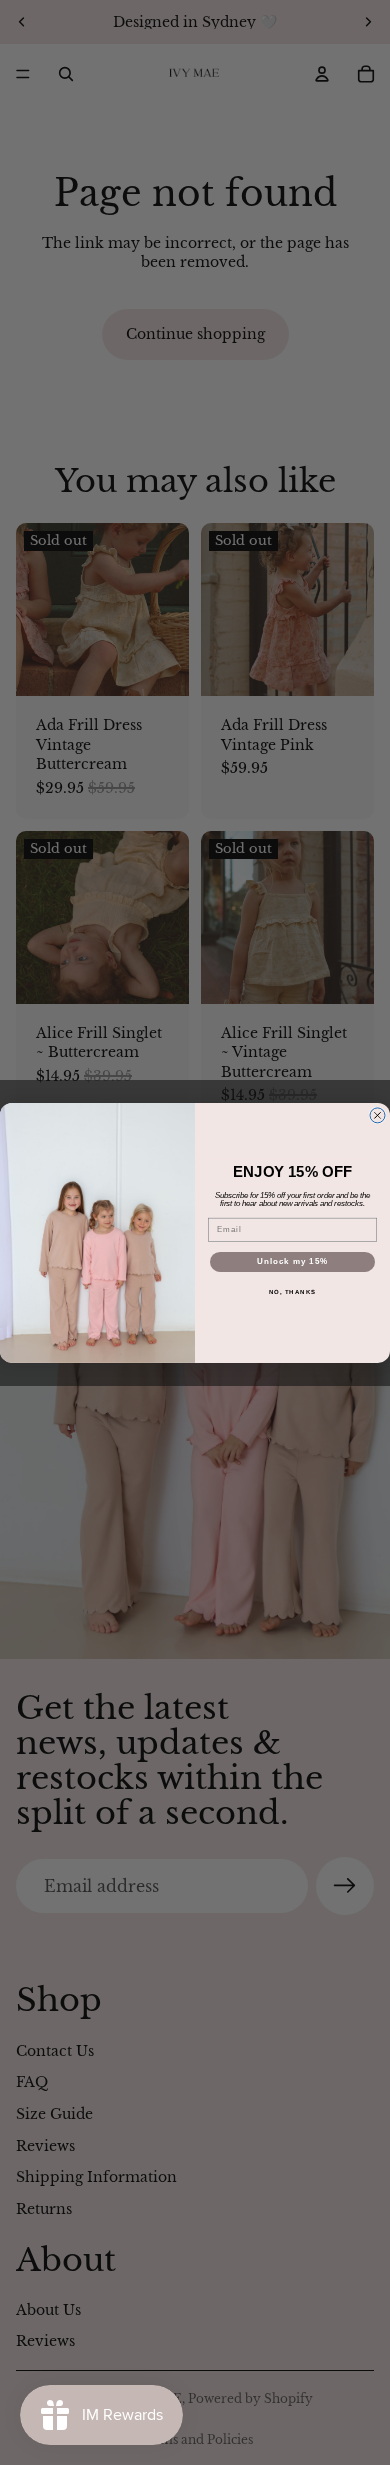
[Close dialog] (377, 1115)
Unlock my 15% (293, 1261)
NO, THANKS (293, 1291)
